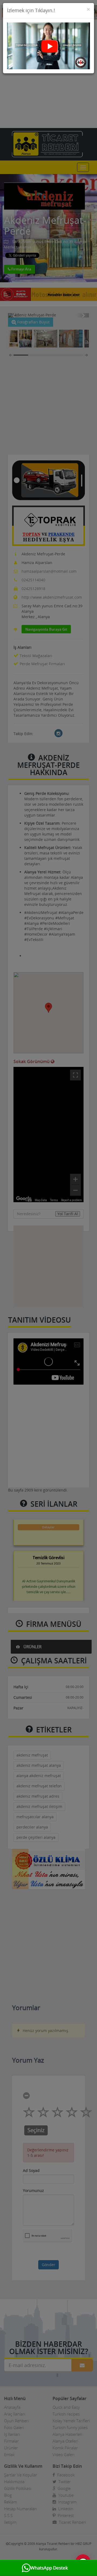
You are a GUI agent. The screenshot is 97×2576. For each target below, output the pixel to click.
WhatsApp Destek (49, 2568)
